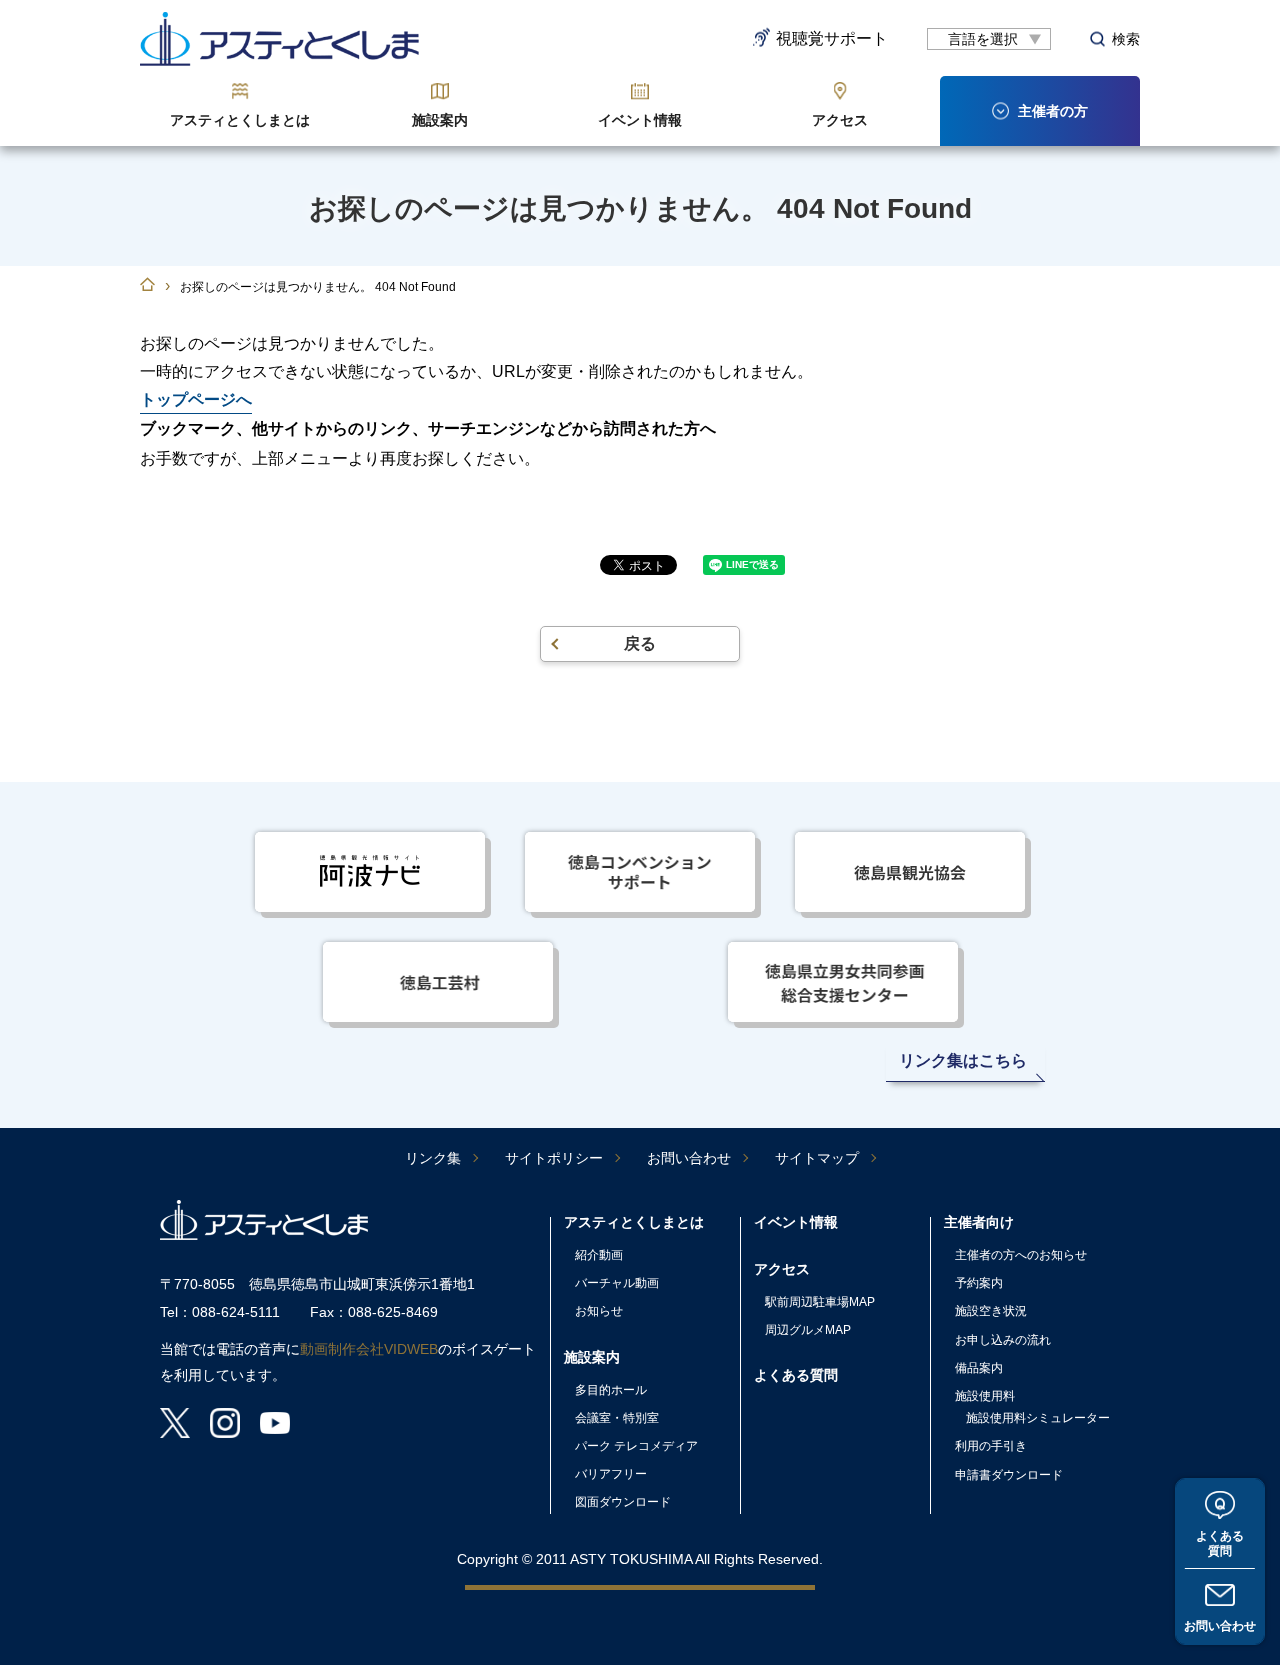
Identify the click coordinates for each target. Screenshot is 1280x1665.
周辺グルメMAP (808, 1330)
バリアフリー (611, 1474)
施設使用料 (985, 1396)
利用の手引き (991, 1446)
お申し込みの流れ (1003, 1340)
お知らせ (599, 1311)
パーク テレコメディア (636, 1446)
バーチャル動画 (617, 1283)
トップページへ (196, 399)
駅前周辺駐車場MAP (820, 1302)
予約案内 (979, 1283)
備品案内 (979, 1368)
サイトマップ (817, 1158)
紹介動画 (599, 1255)
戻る (640, 643)
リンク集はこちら (963, 1060)
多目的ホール (611, 1390)
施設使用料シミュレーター (1038, 1418)
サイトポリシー (554, 1158)
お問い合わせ (1220, 1626)
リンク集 (433, 1158)
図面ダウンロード (623, 1502)
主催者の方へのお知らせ (1021, 1255)
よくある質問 (1220, 1543)
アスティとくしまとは (240, 120)
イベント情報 (640, 120)
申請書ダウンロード (1009, 1475)
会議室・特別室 (617, 1418)
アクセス (840, 120)
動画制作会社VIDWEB (369, 1349)
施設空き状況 (991, 1311)
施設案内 (440, 120)
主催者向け (979, 1222)
